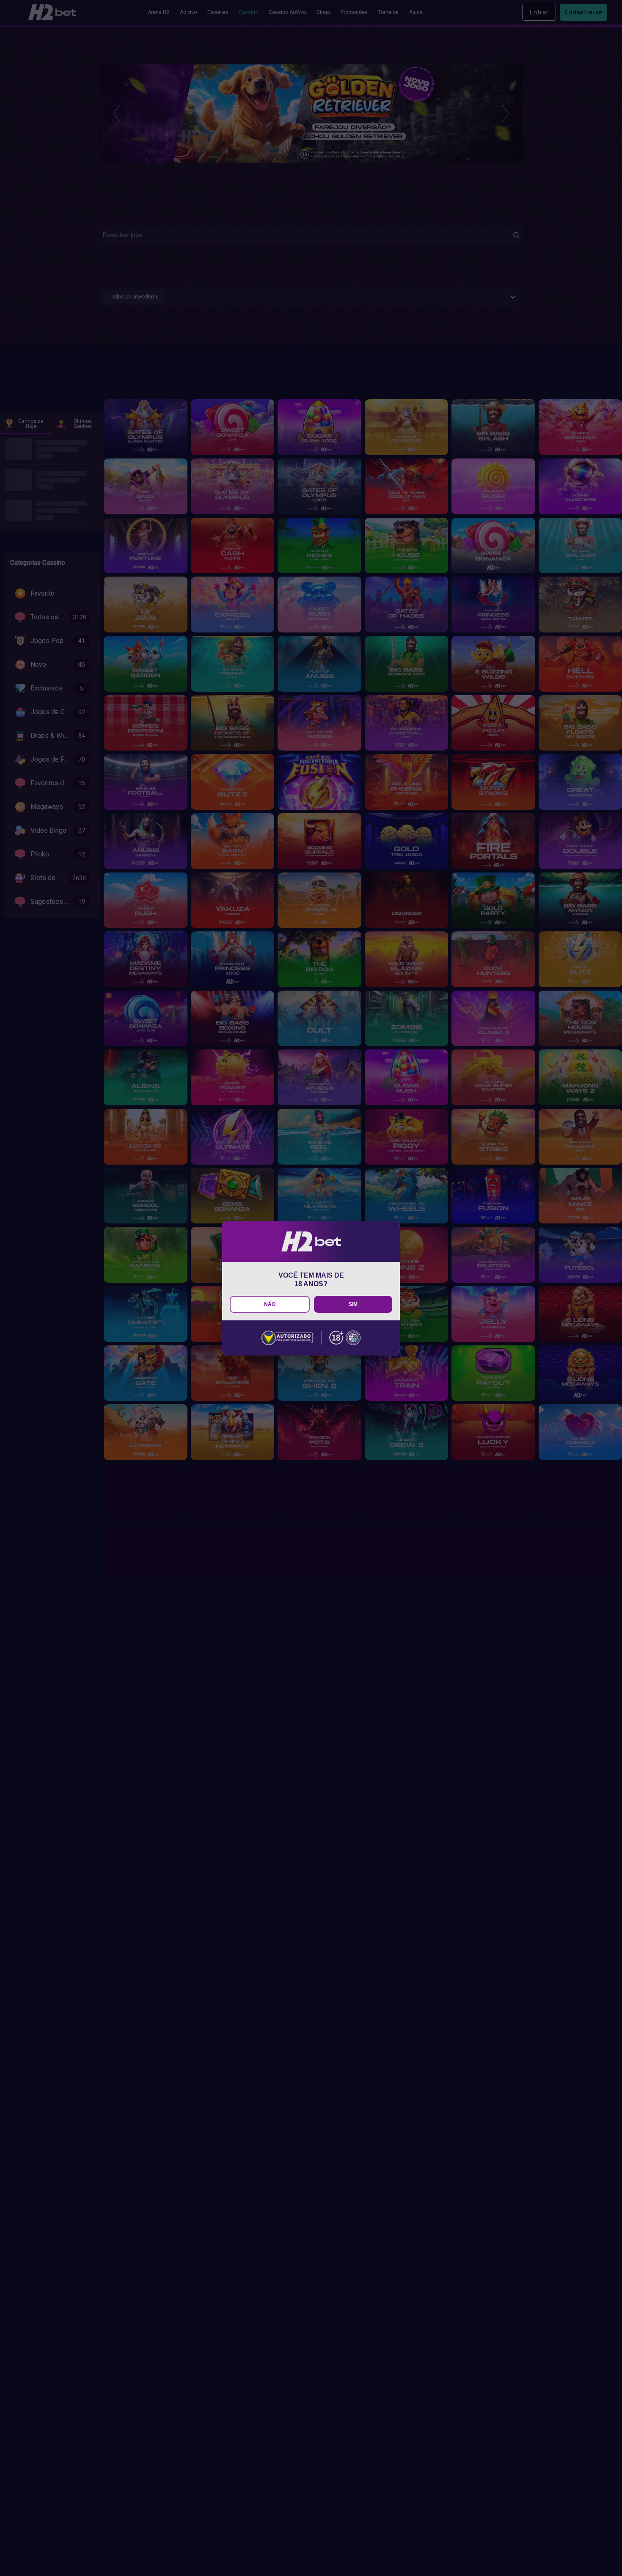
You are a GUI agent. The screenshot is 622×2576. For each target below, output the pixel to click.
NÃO (270, 1304)
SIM (353, 1304)
